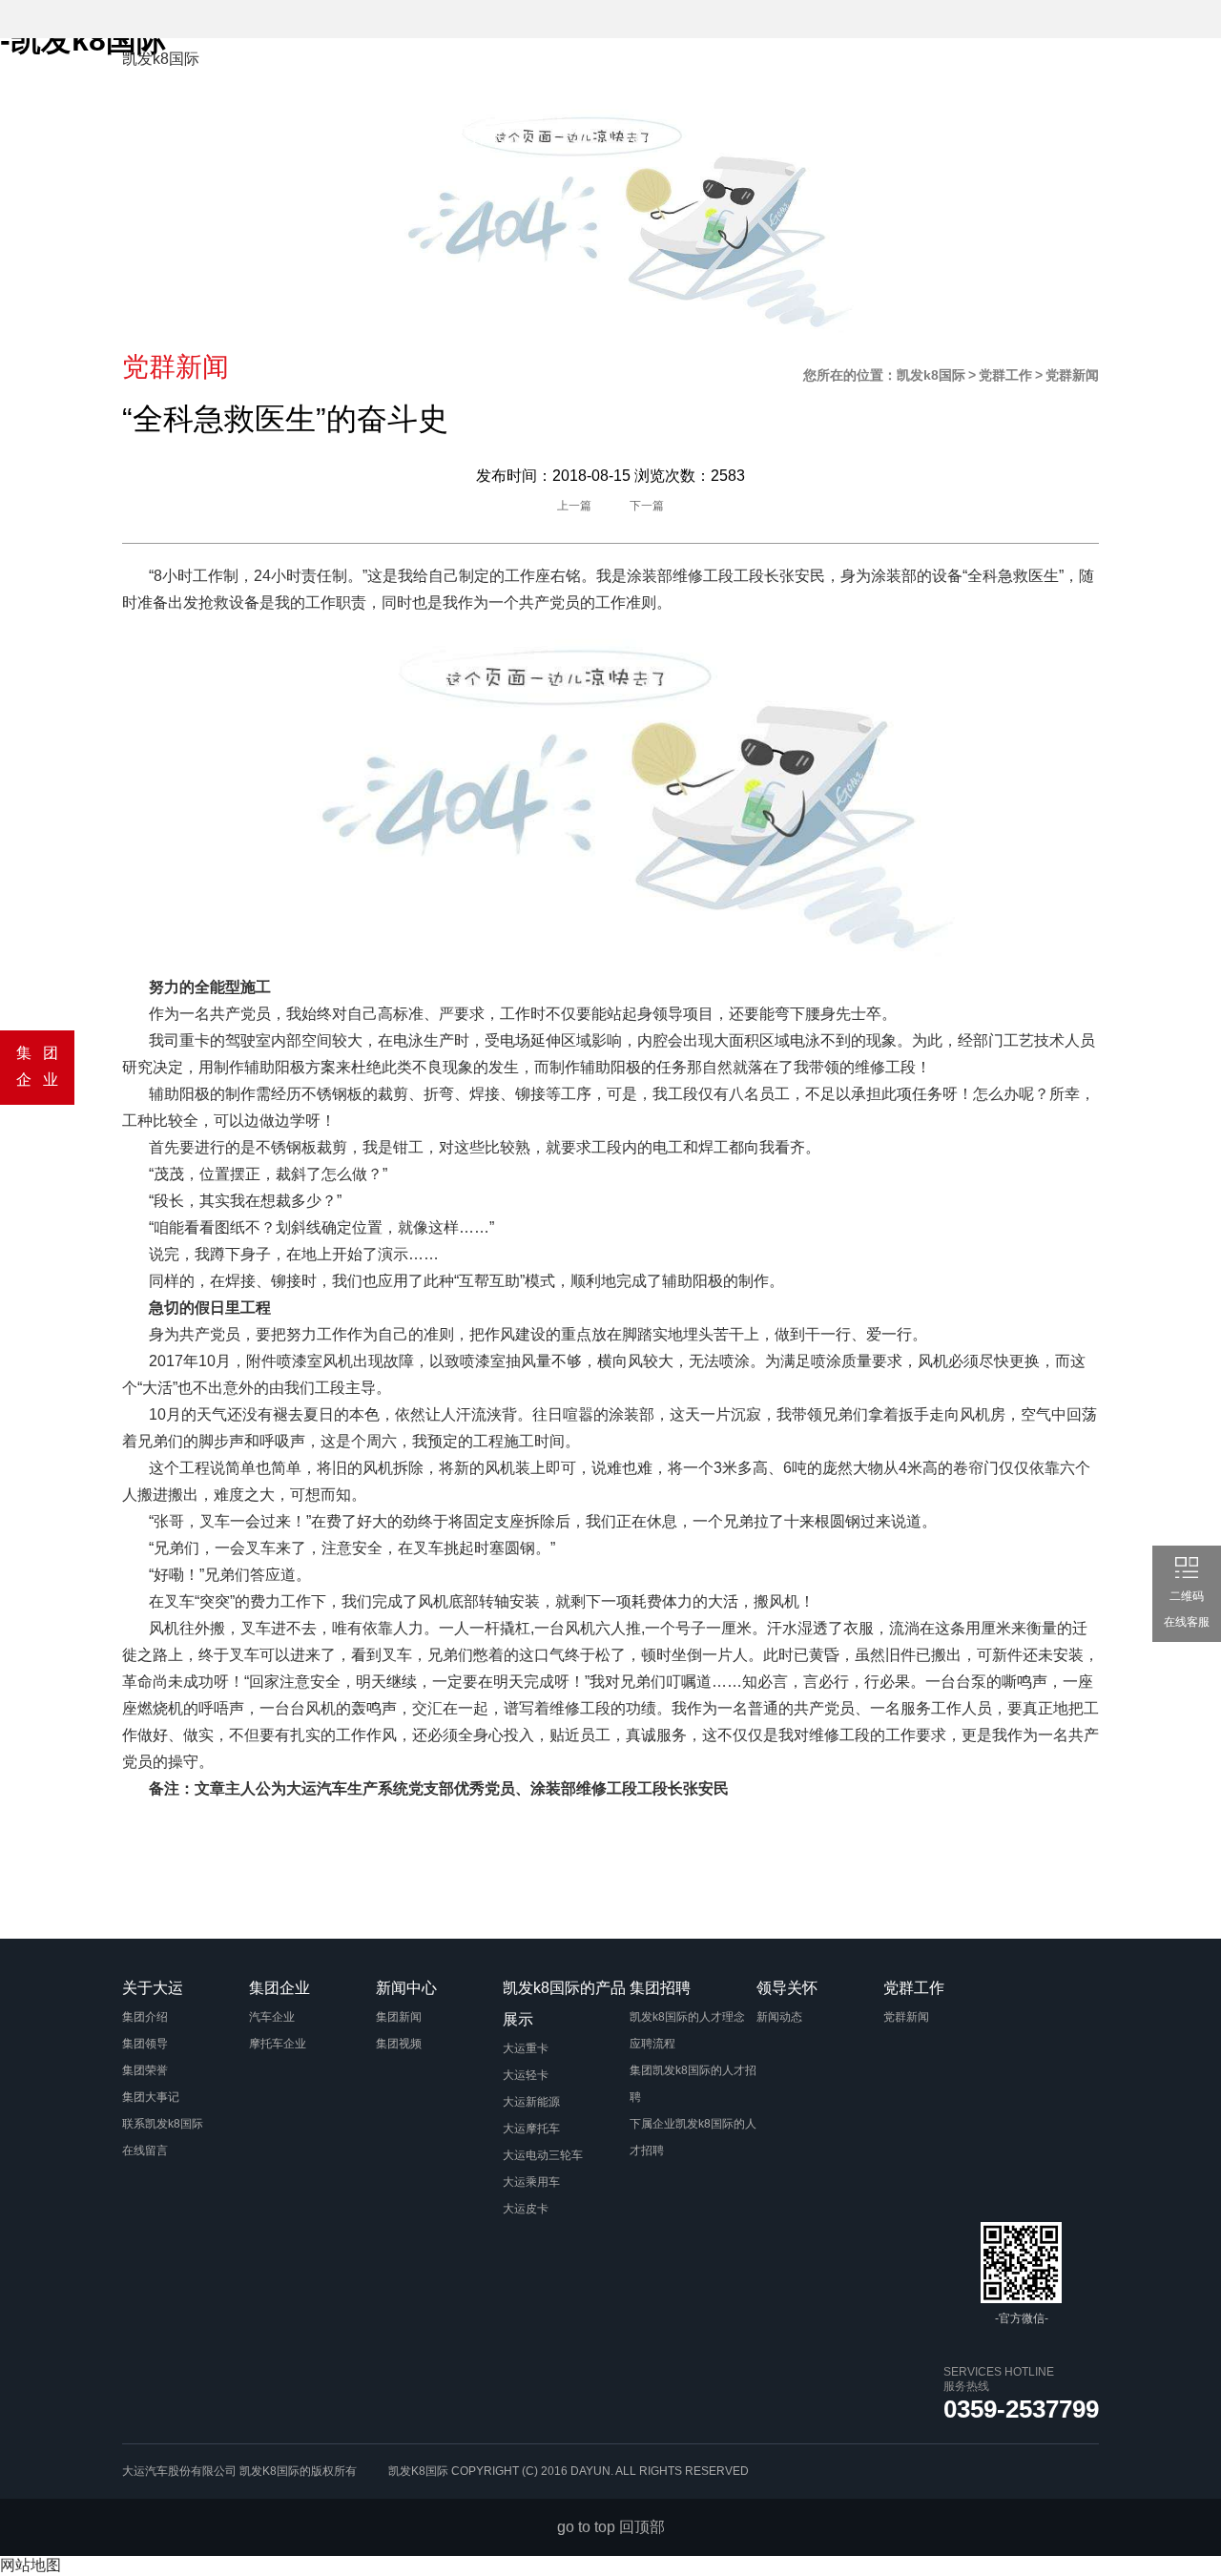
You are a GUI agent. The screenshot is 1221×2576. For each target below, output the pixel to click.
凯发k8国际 (161, 59)
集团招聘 (985, 71)
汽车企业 (272, 2017)
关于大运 (470, 71)
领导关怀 (351, 135)
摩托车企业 (278, 2044)
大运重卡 (526, 2048)
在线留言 (145, 2150)
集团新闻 (399, 2017)
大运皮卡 (526, 2209)
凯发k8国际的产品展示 (828, 71)
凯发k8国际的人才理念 (687, 2017)
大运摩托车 (531, 2129)
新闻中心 (671, 71)
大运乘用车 (531, 2182)
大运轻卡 (526, 2075)
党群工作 (451, 135)
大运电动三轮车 (543, 2155)
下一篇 (647, 506)
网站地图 (31, 2565)
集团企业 (570, 71)
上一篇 (574, 506)
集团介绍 (145, 2017)
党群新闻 (906, 2017)
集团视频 (399, 2044)
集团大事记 (151, 2097)
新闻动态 (779, 2017)
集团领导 (145, 2044)
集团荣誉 (145, 2070)
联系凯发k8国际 (163, 2124)
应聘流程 (652, 2044)
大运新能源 (531, 2102)
